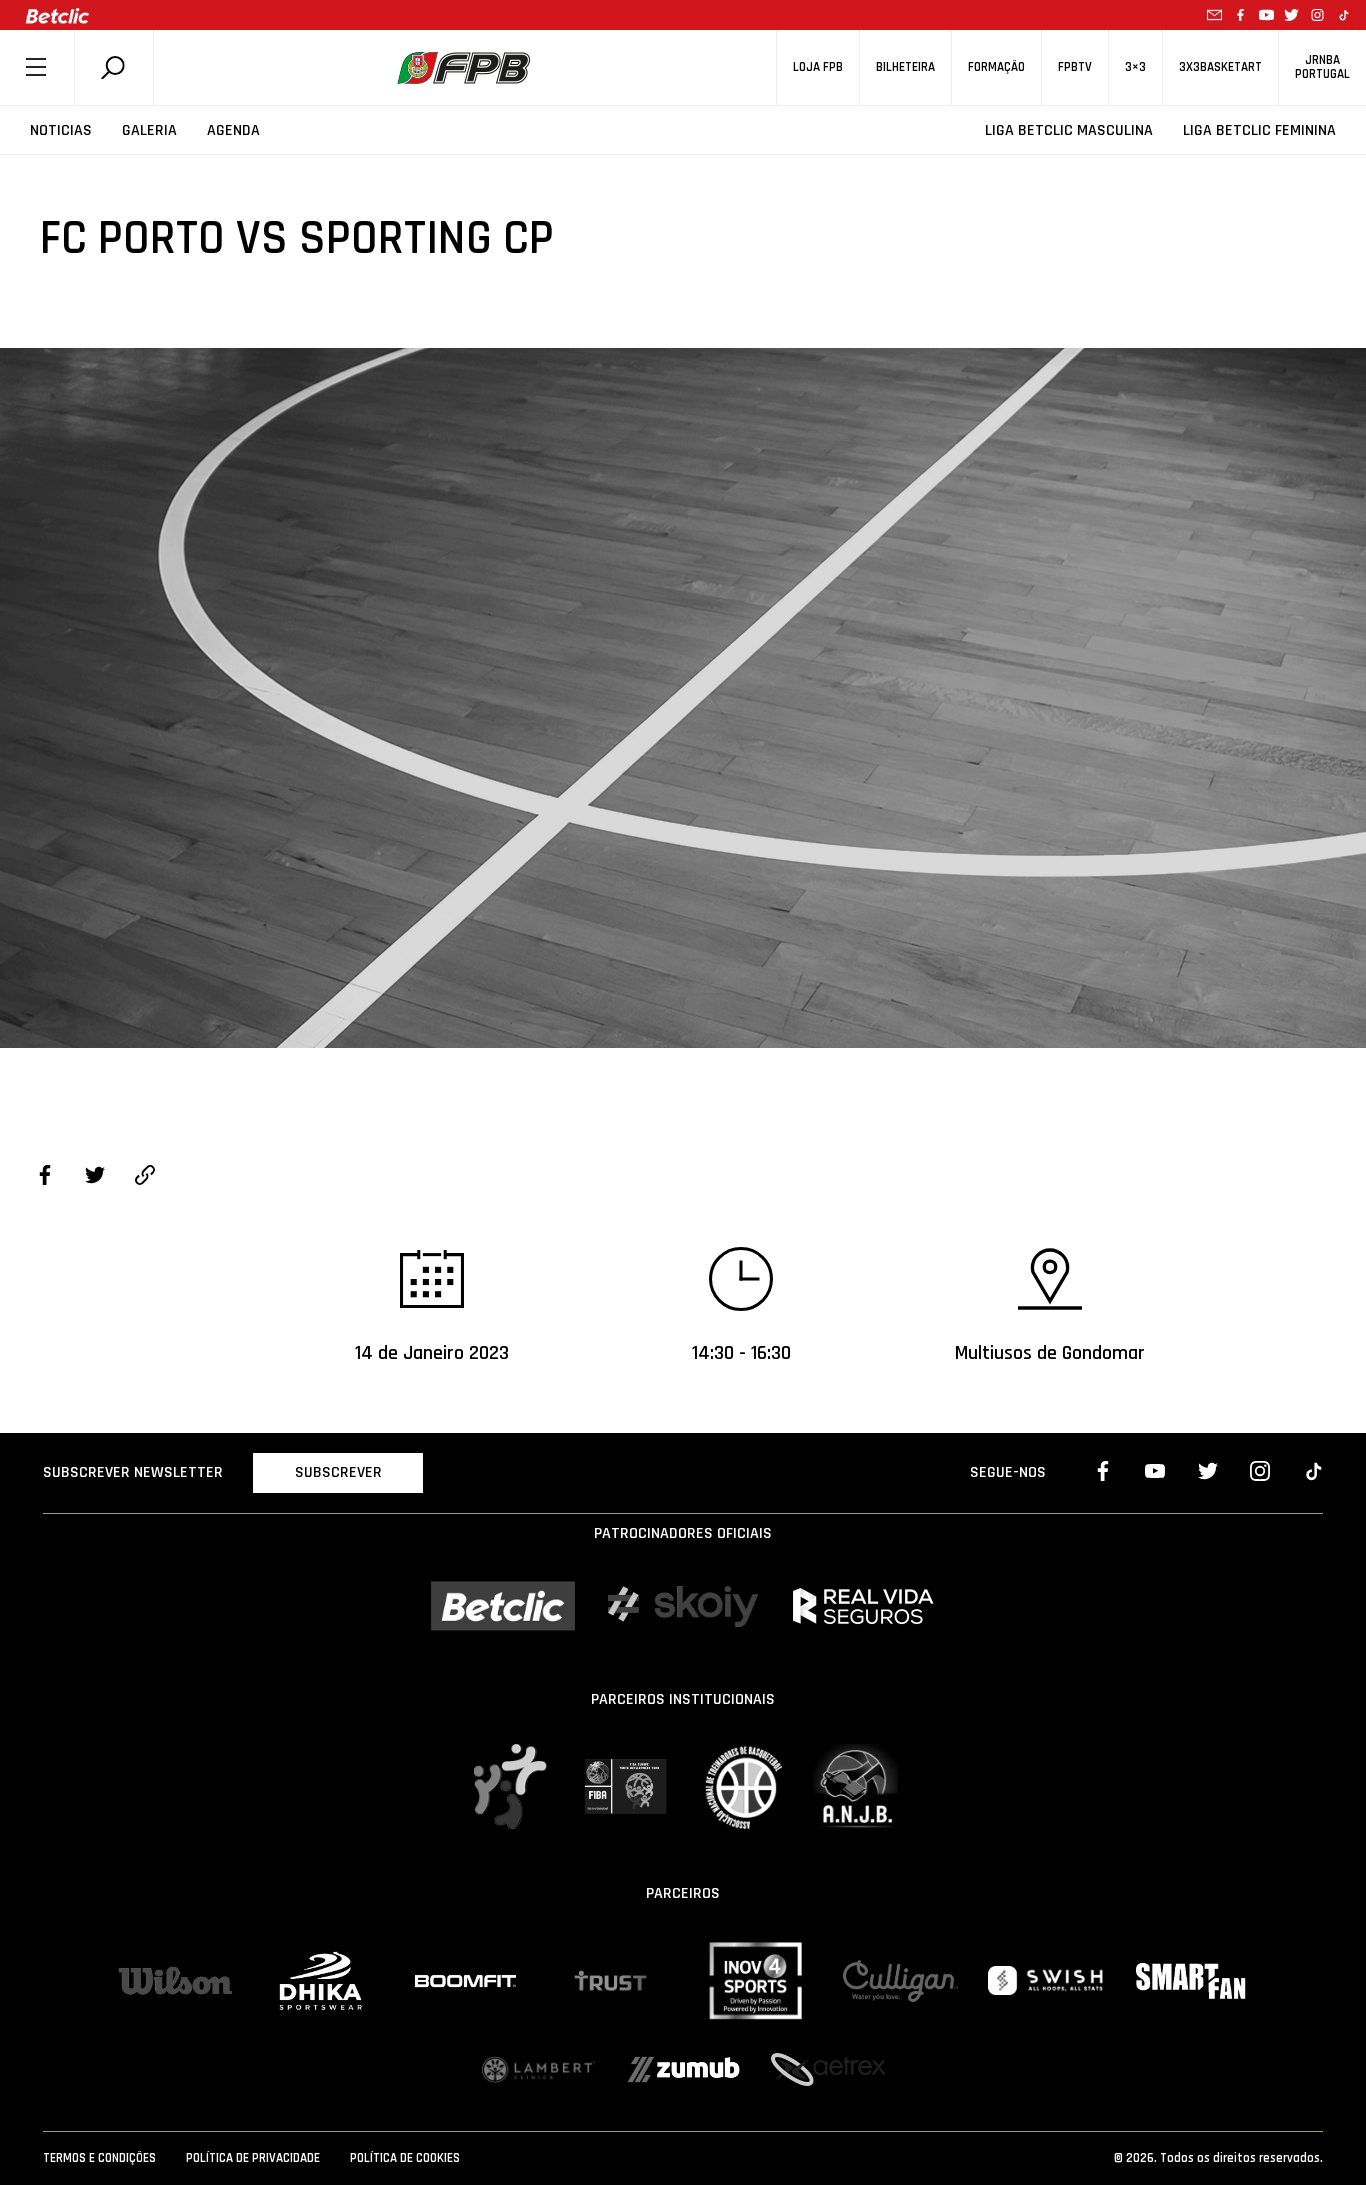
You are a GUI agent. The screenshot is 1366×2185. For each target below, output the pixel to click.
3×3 (1135, 67)
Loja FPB (818, 67)
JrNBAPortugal (1322, 67)
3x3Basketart (1220, 67)
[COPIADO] (145, 1178)
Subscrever (338, 1472)
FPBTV (1075, 67)
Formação (996, 67)
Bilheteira (905, 67)
